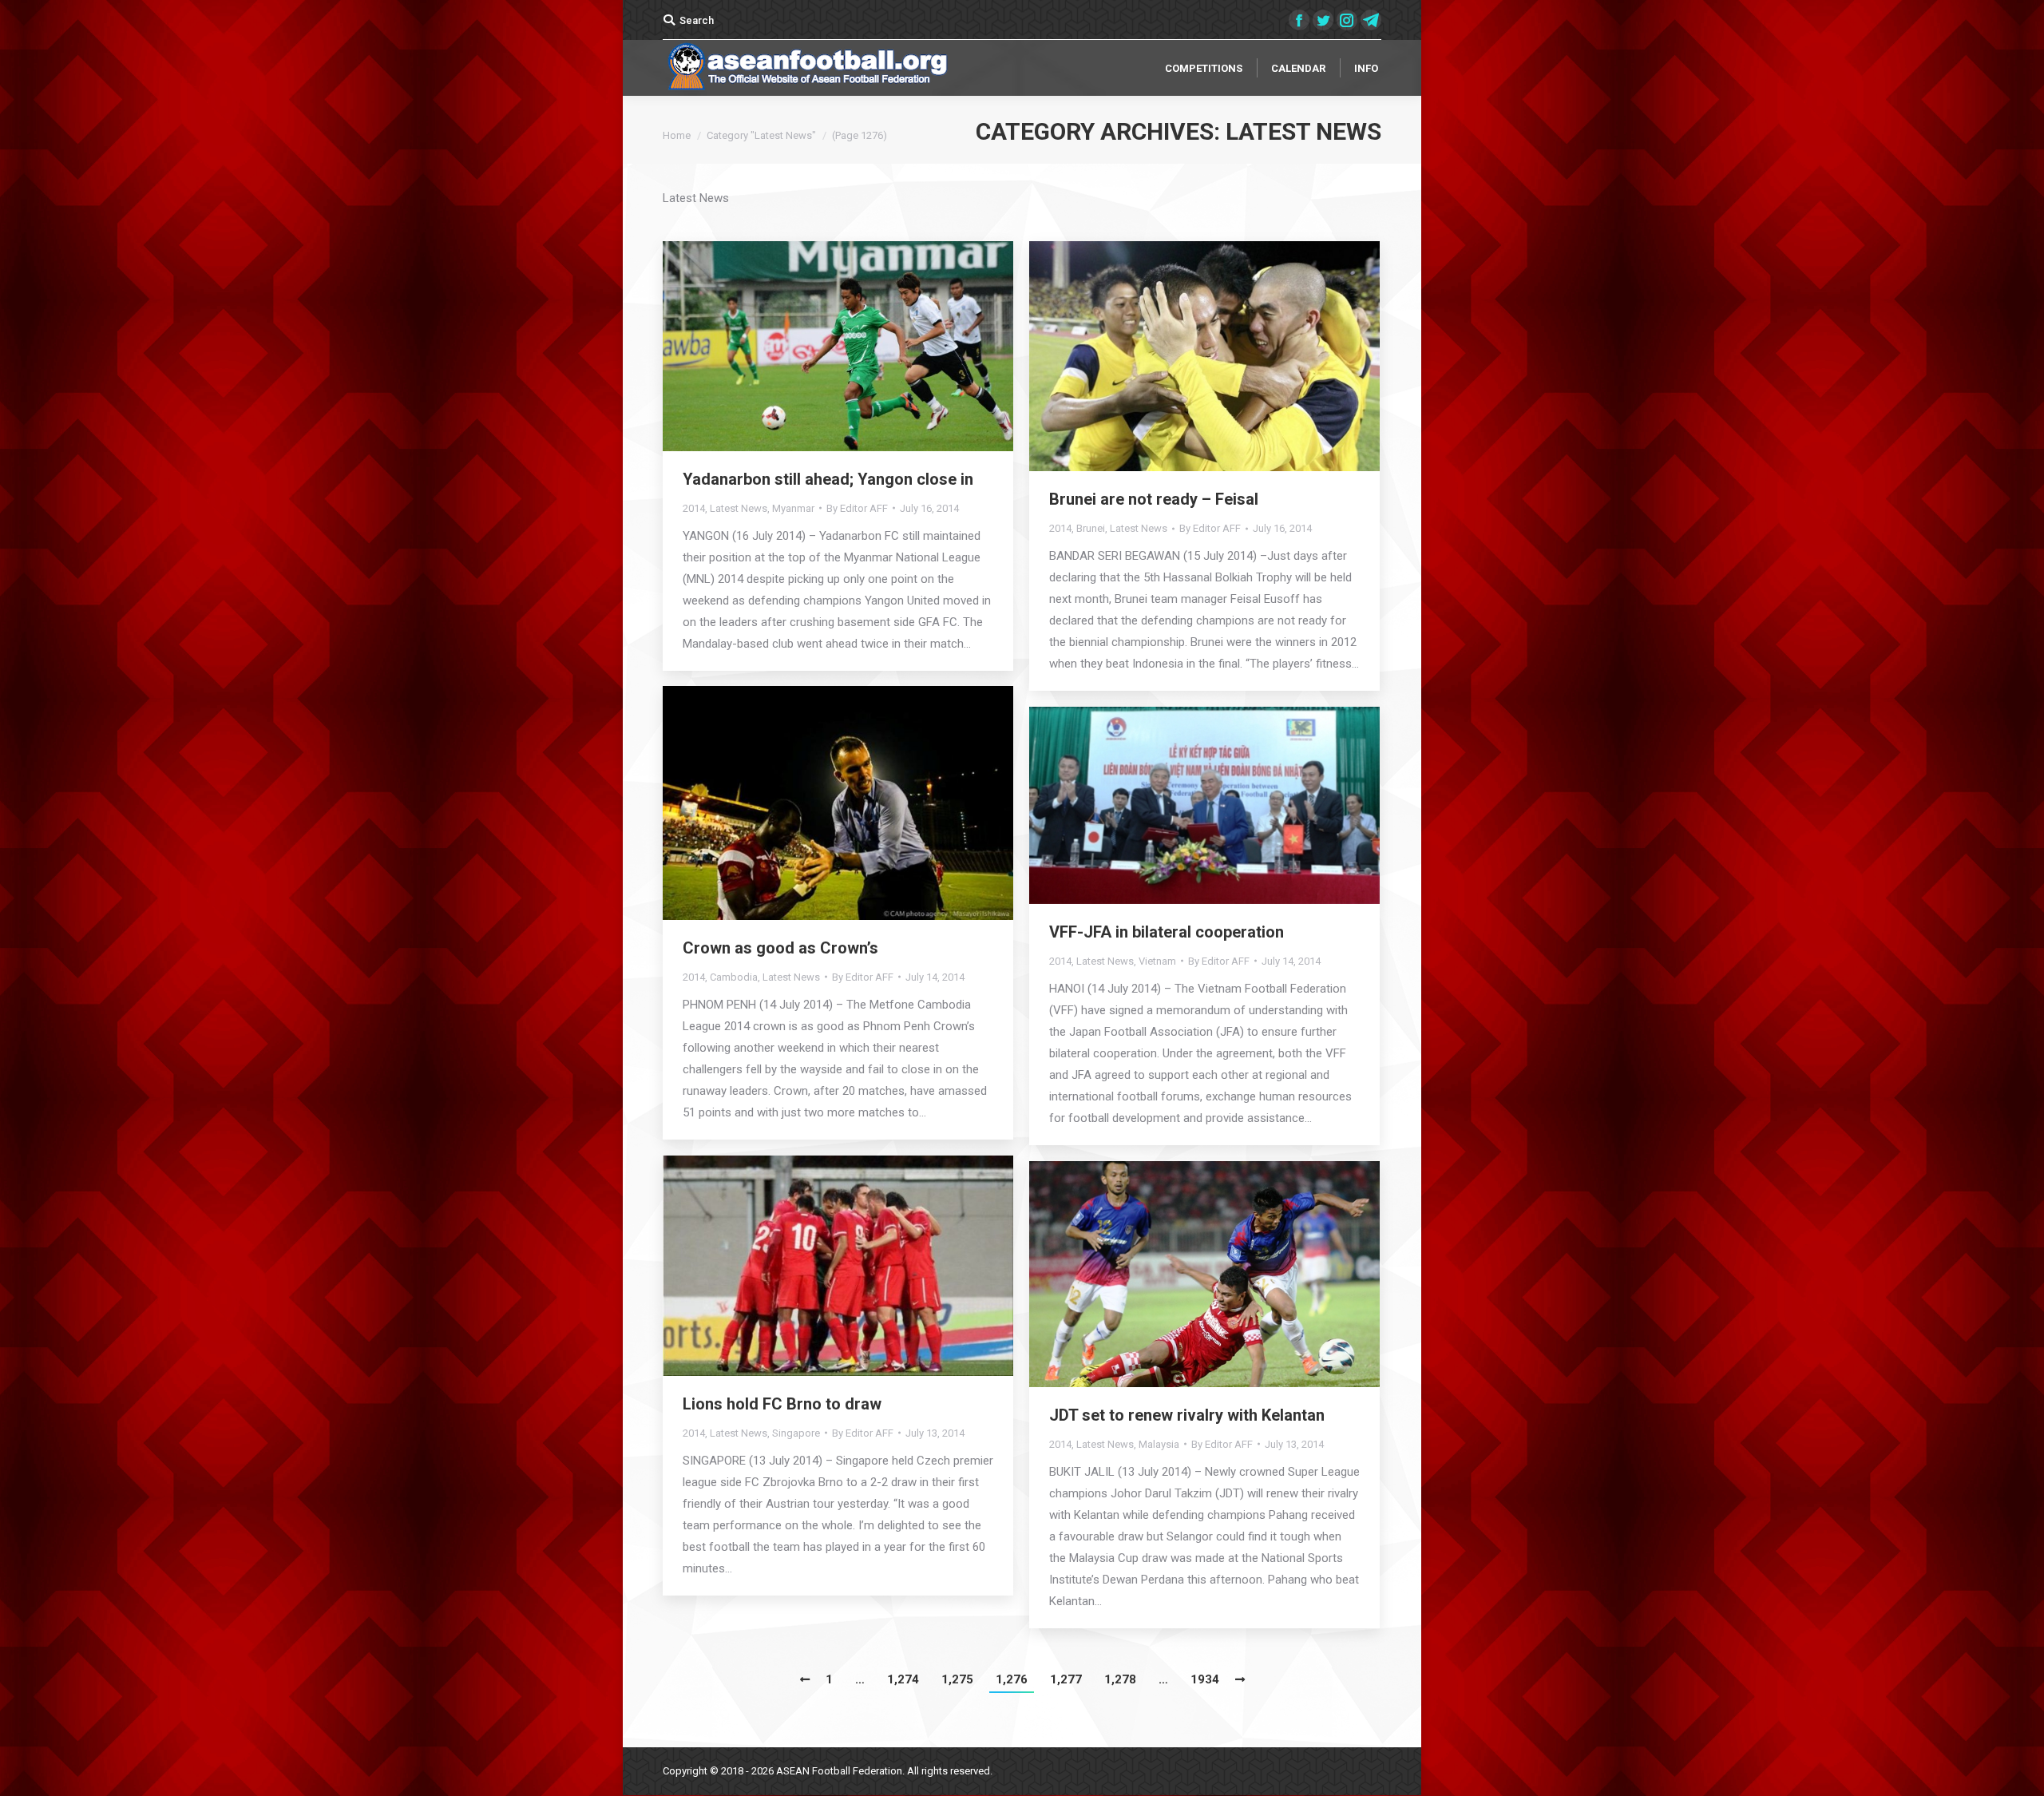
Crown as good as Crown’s (780, 948)
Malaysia (1159, 1444)
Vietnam (1157, 961)
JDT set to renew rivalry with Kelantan (1187, 1415)
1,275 (957, 1679)
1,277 (1066, 1679)
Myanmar (793, 508)
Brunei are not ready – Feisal (1154, 499)
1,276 (1012, 1679)
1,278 (1120, 1679)
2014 (694, 508)
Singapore (796, 1433)
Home (677, 135)
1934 (1205, 1679)
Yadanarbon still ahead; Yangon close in (828, 479)
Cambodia (734, 977)
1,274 (903, 1679)
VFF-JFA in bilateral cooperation (1167, 932)
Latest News (739, 508)
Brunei (1091, 528)
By (857, 508)
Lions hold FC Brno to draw (782, 1404)
